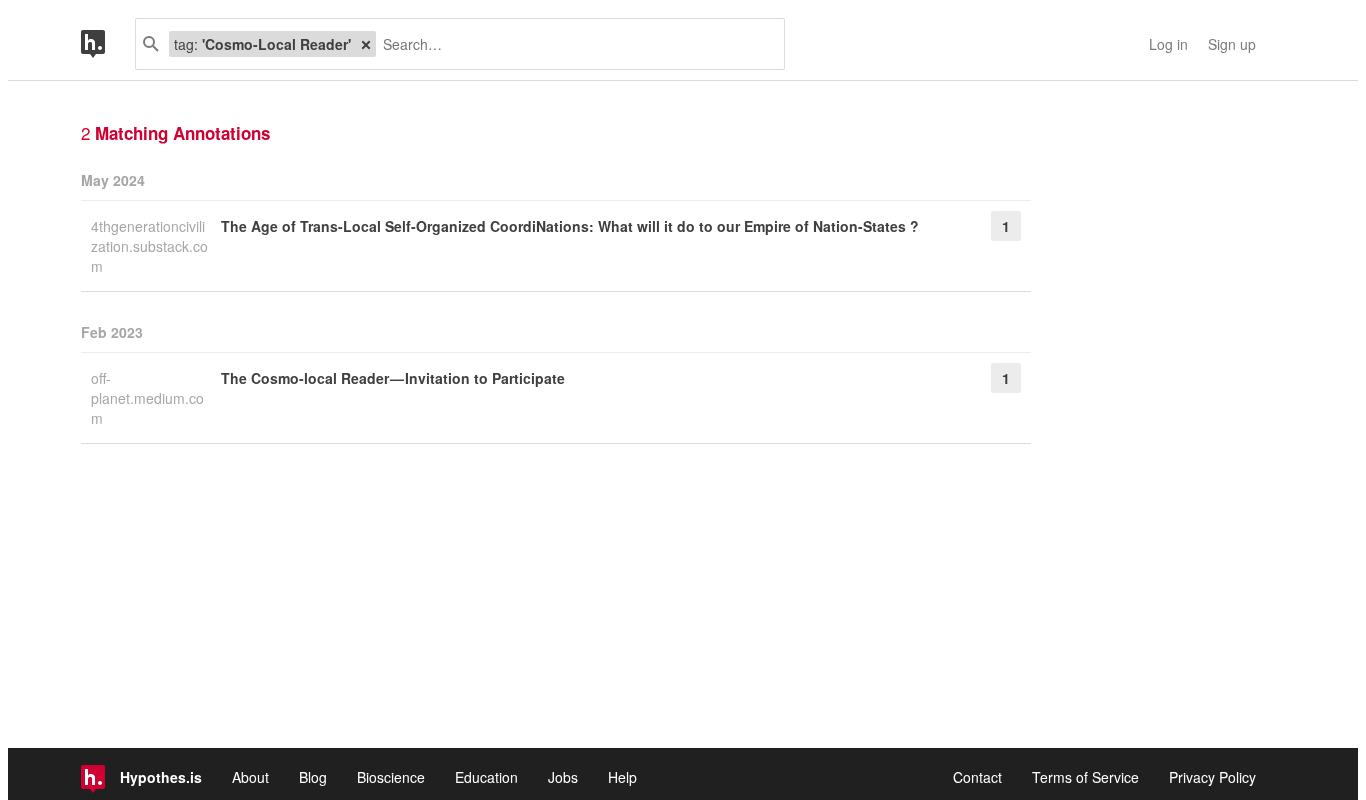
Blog (313, 777)
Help (622, 777)
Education (486, 777)
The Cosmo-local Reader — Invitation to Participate (393, 378)
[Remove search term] (366, 44)
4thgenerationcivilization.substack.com (149, 246)
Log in (1168, 44)
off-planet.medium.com (147, 398)
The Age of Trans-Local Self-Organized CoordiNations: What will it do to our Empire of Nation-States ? (570, 226)
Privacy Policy (1212, 777)
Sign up (1232, 44)
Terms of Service (1085, 777)
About (250, 777)
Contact (977, 777)
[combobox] (572, 44)
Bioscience (391, 777)
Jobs (563, 777)
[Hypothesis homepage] (108, 44)
